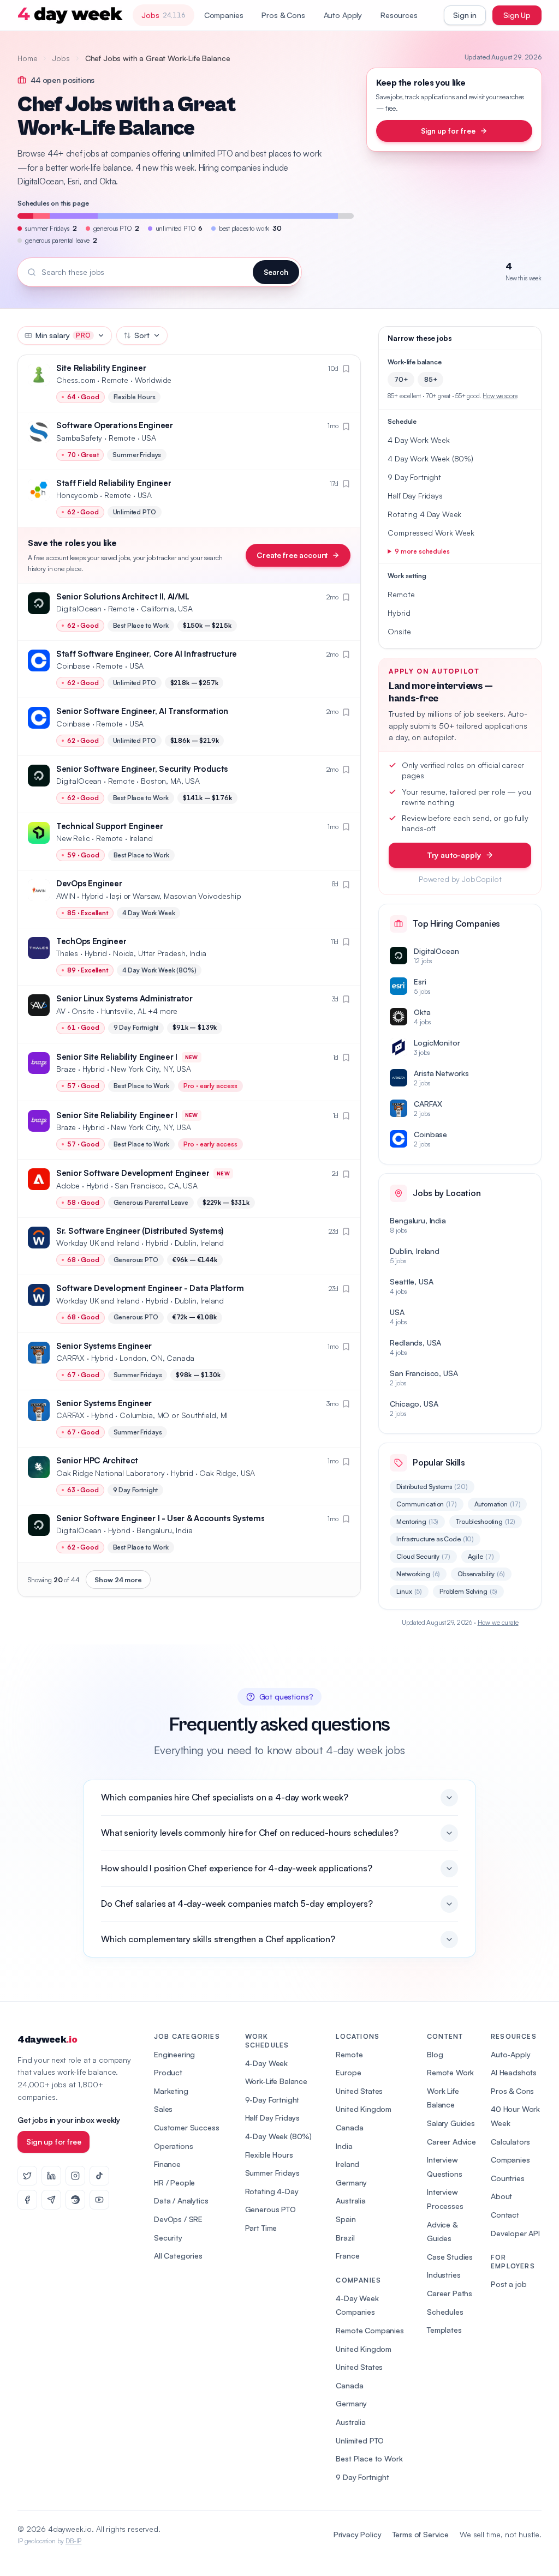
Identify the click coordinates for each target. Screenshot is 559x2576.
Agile (481, 1556)
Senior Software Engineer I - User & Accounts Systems (160, 1518)
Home (27, 58)
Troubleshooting (486, 1521)
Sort (142, 335)
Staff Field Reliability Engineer (114, 483)
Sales (163, 2109)
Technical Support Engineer (109, 826)
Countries (508, 2178)
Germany (351, 2182)
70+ (401, 379)
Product (168, 2072)
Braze (66, 1069)
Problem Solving (468, 1591)
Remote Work (450, 2072)
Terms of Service (421, 2534)
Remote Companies (370, 2330)
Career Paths (450, 2293)
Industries (444, 2275)
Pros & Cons (283, 15)
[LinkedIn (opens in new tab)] (51, 2176)
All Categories (178, 2256)
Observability (481, 1574)
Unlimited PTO (360, 2440)
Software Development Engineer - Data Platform (150, 1288)
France (347, 2256)
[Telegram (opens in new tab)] (51, 2200)
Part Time (261, 2228)
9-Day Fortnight (272, 2100)
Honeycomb (77, 495)
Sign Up (517, 15)
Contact (505, 2215)
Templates (444, 2330)
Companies (224, 15)
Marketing (171, 2091)
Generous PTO (270, 2209)
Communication (426, 1504)
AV (61, 1011)
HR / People (174, 2182)
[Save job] (346, 369)
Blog (435, 2054)
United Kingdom (364, 2109)
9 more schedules (422, 551)
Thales (67, 953)
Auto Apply (343, 15)
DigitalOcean (79, 608)
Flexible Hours (269, 2155)
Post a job (509, 2284)
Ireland (347, 2164)
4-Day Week (266, 2063)
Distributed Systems (432, 1487)
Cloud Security (423, 1556)
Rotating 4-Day (272, 2191)
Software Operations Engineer (115, 425)
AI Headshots (514, 2072)
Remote (349, 2054)
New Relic (73, 838)
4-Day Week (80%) (278, 2136)
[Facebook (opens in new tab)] (27, 2200)
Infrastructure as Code (435, 1539)
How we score (500, 396)
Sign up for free (448, 131)
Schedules (445, 2312)
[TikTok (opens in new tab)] (99, 2176)
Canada (349, 2127)
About (501, 2196)
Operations (173, 2146)
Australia (351, 2200)
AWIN (66, 896)
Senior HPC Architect (97, 1460)
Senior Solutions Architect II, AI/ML (123, 596)
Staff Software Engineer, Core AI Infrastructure (147, 654)
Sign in (465, 15)
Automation (498, 1504)
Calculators (510, 2142)
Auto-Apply (510, 2054)
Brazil (345, 2238)
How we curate (498, 1622)
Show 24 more (118, 1580)
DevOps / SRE (178, 2219)
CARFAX (70, 1358)
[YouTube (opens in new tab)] (99, 2200)
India (344, 2146)
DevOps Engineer (89, 883)
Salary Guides (451, 2123)
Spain (346, 2219)
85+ (431, 379)
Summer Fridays (272, 2173)
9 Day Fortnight (362, 2477)
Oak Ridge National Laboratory (110, 1473)
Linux (409, 1591)
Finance (167, 2164)
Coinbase (73, 666)
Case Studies (450, 2257)
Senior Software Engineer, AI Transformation (142, 711)
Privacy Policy (358, 2534)
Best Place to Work (369, 2458)
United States (359, 2091)
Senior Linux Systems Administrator (124, 998)
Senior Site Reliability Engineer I (117, 1057)
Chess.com (76, 380)
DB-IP (73, 2541)
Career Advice (451, 2142)
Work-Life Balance (276, 2081)
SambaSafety (79, 438)
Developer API (515, 2233)
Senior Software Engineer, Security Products (142, 769)
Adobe (68, 1185)
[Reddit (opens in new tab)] (75, 2200)
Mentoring (417, 1521)
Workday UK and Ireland (98, 1243)
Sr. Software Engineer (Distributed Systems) (140, 1231)
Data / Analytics (181, 2200)
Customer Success (186, 2127)
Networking (418, 1574)
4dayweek (47, 2040)
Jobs (61, 58)
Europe (348, 2072)
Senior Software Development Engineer (133, 1173)
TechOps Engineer (91, 941)
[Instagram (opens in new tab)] (75, 2176)
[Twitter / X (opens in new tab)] (27, 2176)
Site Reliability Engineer (101, 368)
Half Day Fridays (272, 2118)
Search (276, 272)
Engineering (174, 2054)
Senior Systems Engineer (104, 1346)
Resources (399, 15)
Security (168, 2238)
